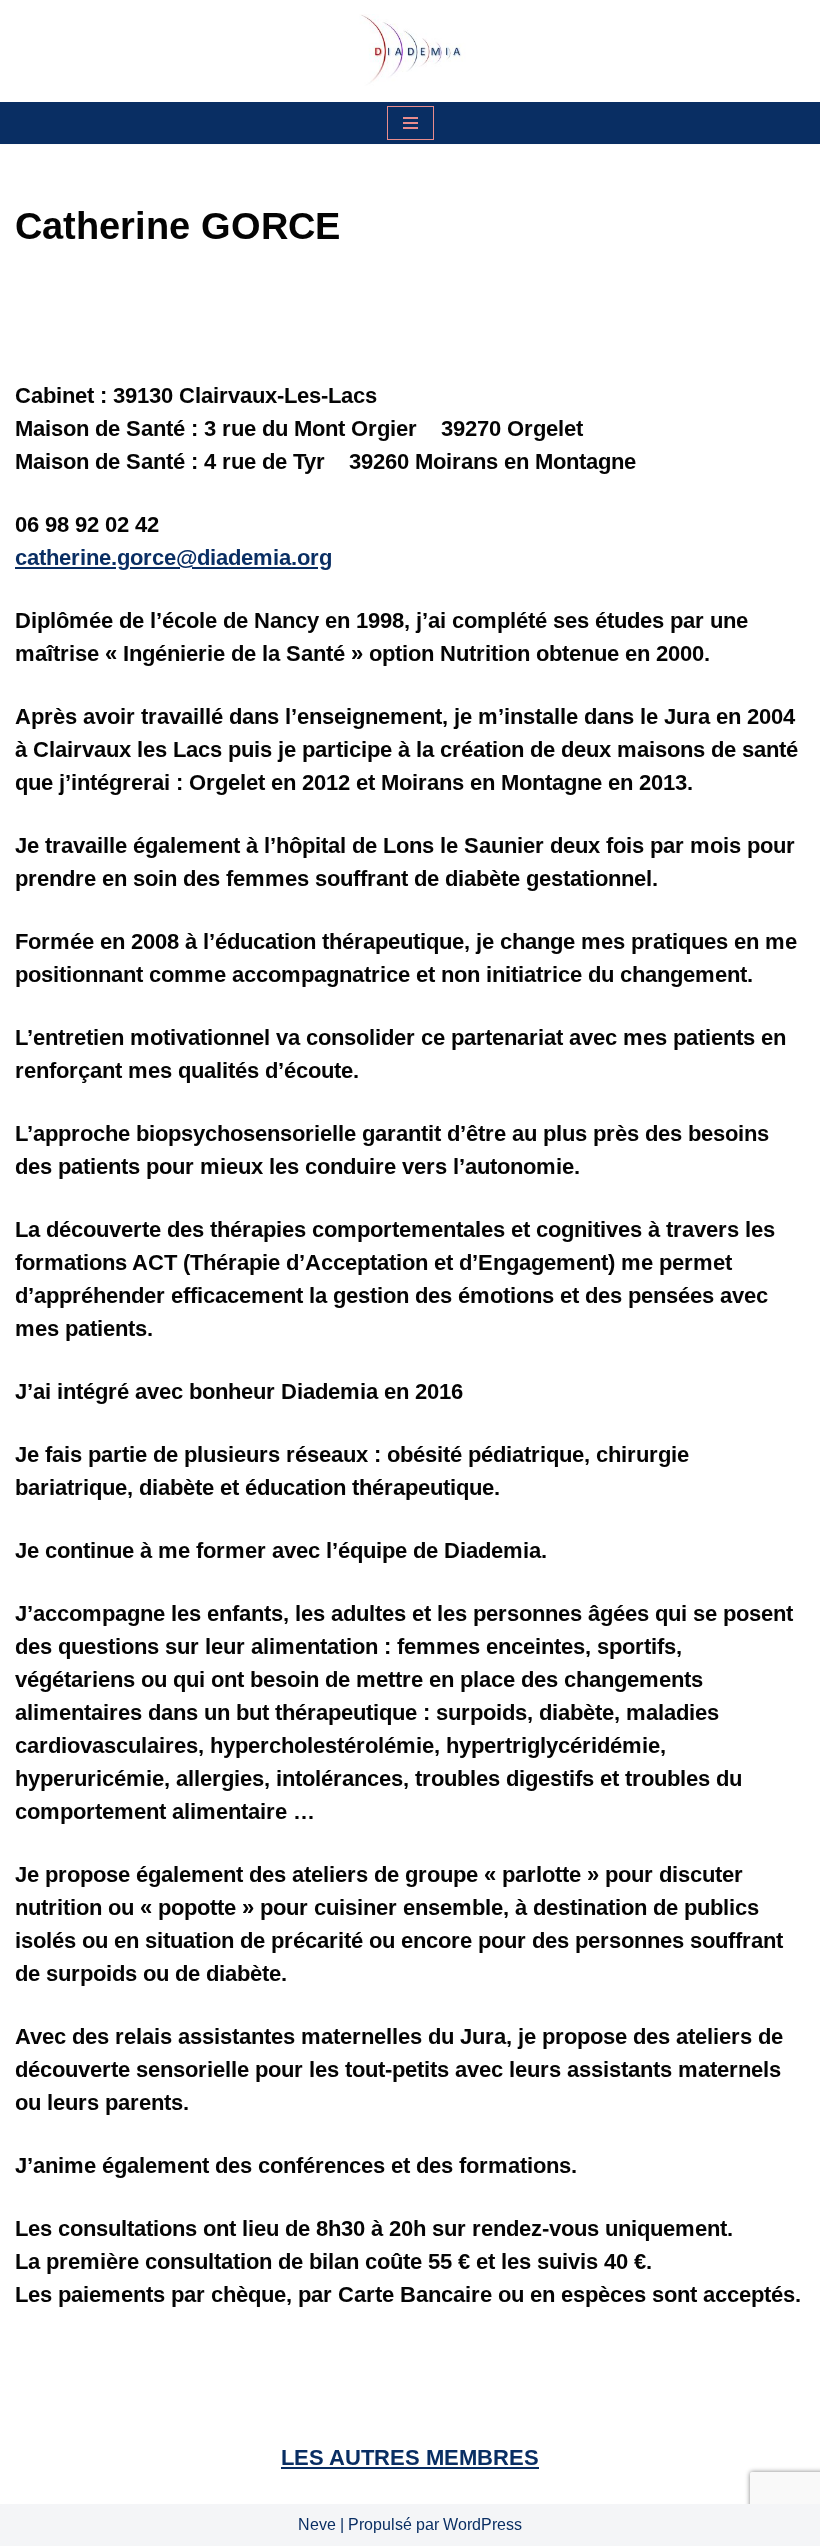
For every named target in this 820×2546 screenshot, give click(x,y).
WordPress (482, 2524)
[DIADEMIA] (410, 51)
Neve (317, 2524)
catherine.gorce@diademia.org (173, 557)
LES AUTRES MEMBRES (410, 2457)
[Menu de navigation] (410, 123)
